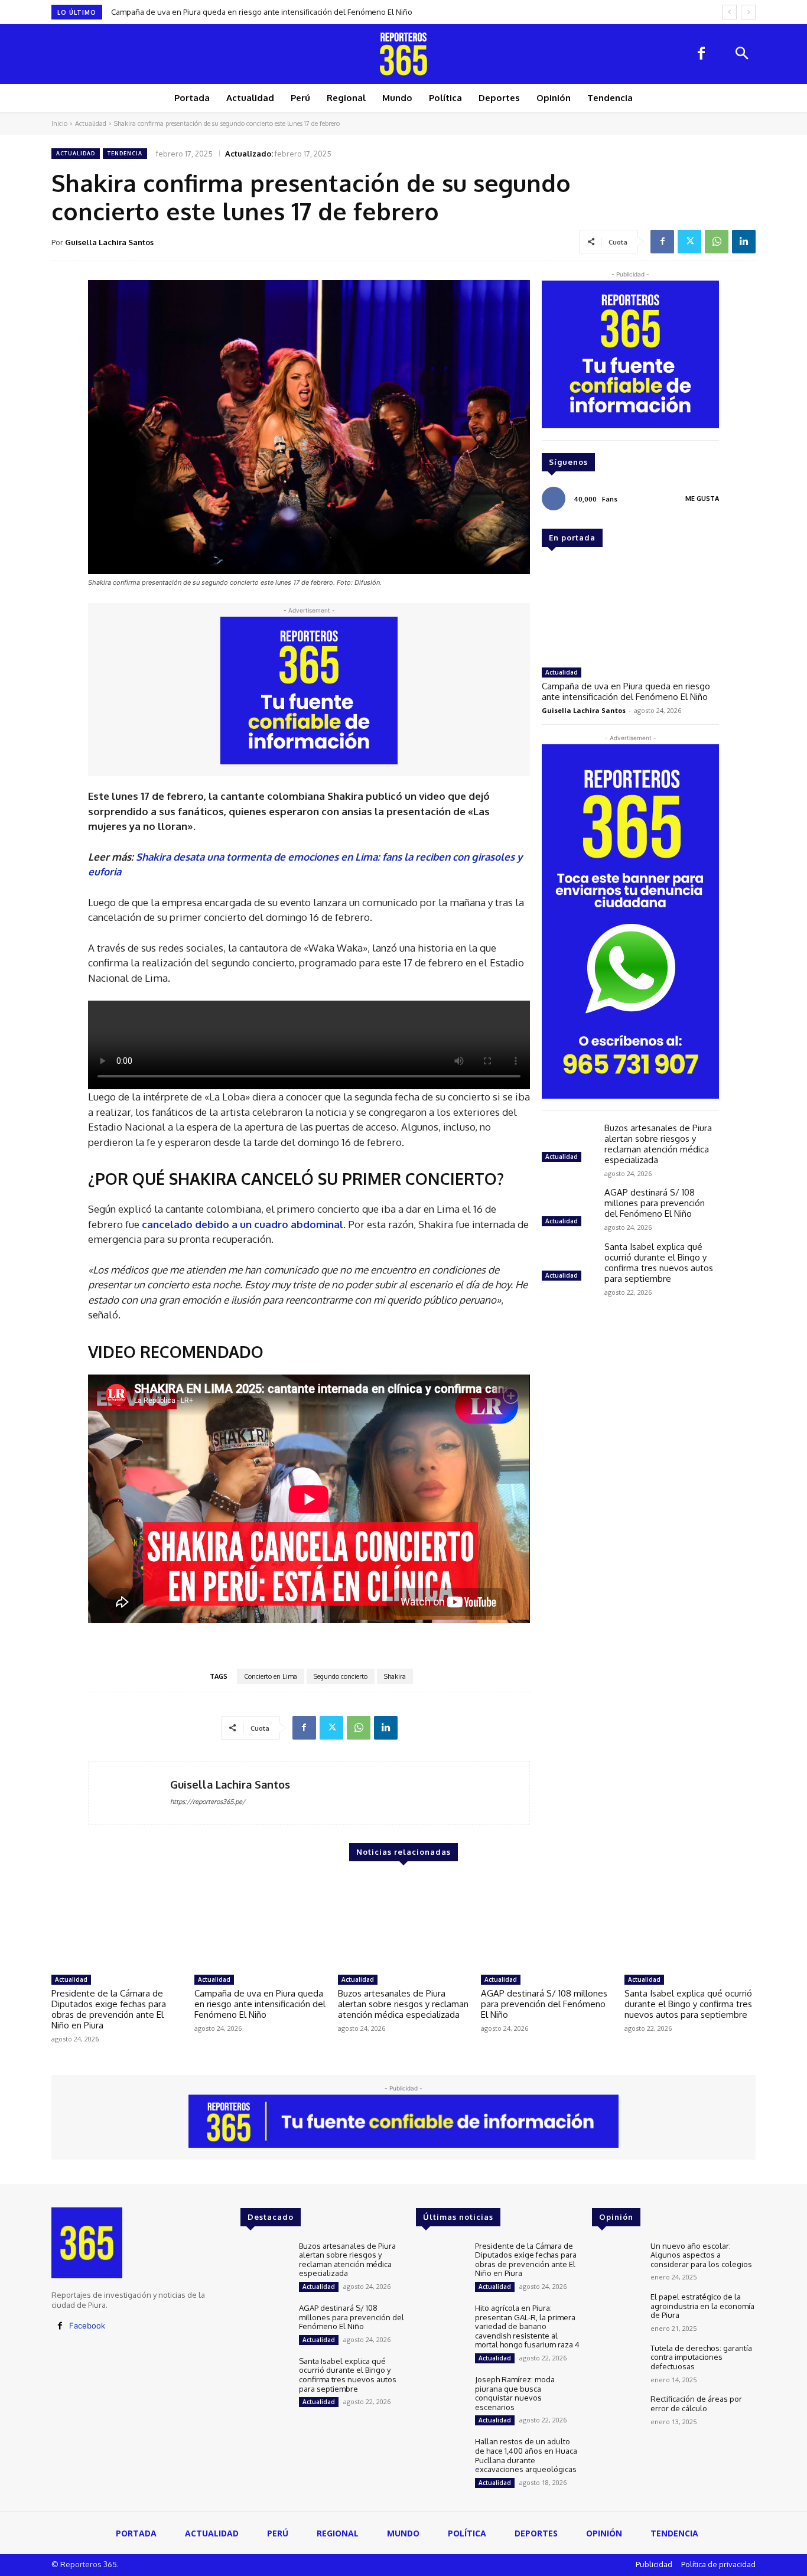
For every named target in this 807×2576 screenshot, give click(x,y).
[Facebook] (701, 54)
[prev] (729, 12)
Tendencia (125, 153)
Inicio (59, 123)
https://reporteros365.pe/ (208, 1802)
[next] (748, 12)
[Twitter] (689, 242)
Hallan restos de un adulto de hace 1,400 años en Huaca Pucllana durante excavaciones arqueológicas (526, 2455)
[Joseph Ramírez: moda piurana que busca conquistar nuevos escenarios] (440, 2395)
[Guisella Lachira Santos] (129, 1793)
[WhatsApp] (717, 242)
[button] (741, 54)
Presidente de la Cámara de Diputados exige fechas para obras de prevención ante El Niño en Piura (109, 2009)
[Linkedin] (744, 242)
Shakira (395, 1676)
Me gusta (702, 499)
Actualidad (91, 123)
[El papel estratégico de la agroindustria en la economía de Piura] (616, 2312)
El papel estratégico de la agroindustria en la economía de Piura (702, 2306)
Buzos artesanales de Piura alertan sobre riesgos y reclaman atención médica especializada (277, 12)
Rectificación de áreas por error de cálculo (696, 2404)
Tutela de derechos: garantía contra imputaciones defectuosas (701, 2357)
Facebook (87, 2326)
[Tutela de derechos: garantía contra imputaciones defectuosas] (616, 2364)
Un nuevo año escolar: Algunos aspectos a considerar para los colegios (701, 2255)
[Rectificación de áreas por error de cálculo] (616, 2414)
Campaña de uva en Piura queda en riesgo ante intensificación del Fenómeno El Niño (626, 691)
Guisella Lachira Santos (109, 242)
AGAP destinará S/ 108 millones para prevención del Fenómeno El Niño (655, 1203)
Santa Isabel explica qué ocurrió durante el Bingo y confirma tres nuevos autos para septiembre (659, 1263)
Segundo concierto (341, 1676)
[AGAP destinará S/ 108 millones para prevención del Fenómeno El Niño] (568, 1209)
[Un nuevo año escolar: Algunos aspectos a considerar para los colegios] (616, 2261)
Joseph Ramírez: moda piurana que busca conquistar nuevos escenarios (515, 2393)
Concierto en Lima (271, 1676)
